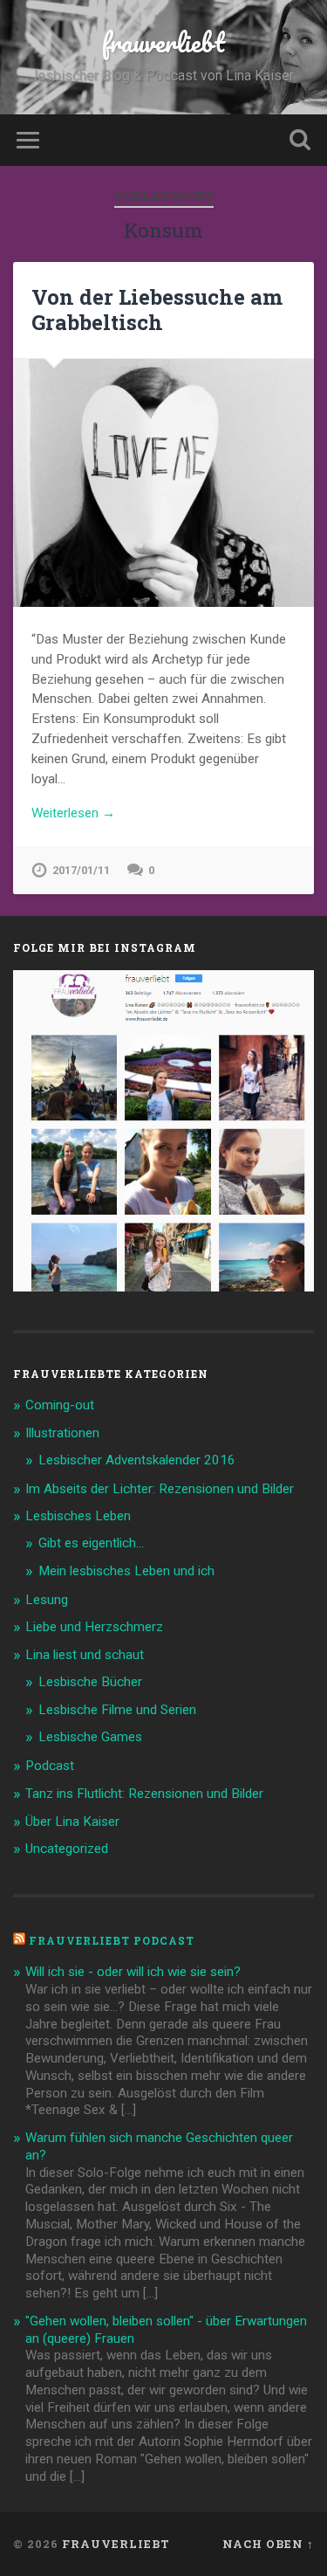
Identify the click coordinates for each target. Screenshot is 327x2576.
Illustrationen (62, 1433)
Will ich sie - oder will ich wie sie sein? (133, 1972)
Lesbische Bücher (90, 1682)
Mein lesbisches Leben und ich (126, 1571)
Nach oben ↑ (268, 2544)
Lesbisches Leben (78, 1516)
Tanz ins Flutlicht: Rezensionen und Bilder (144, 1794)
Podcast (50, 1766)
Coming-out (60, 1405)
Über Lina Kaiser (72, 1822)
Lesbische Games (90, 1737)
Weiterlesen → (73, 813)
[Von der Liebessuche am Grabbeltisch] (163, 483)
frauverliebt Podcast (112, 1940)
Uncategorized (67, 1849)
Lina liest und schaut (85, 1655)
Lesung (47, 1600)
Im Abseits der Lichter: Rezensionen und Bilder (160, 1489)
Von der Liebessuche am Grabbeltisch (157, 310)
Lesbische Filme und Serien (117, 1710)
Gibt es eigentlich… (91, 1543)
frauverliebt (163, 42)
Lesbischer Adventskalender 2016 (137, 1460)
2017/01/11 (81, 870)
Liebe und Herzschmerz (94, 1627)
